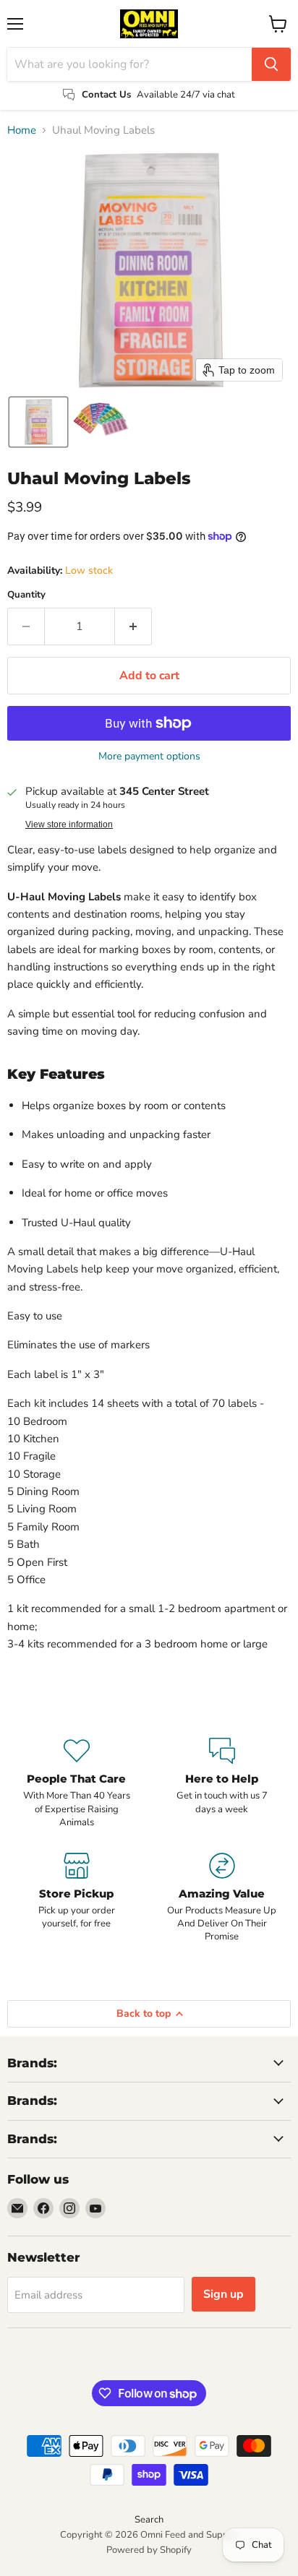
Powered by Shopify (149, 2550)
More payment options (149, 757)
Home (22, 130)
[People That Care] (76, 1783)
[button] (38, 422)
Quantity (26, 595)
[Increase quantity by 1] (133, 626)
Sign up (223, 2294)
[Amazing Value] (222, 1898)
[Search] (271, 64)
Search (149, 2520)
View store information (69, 824)
